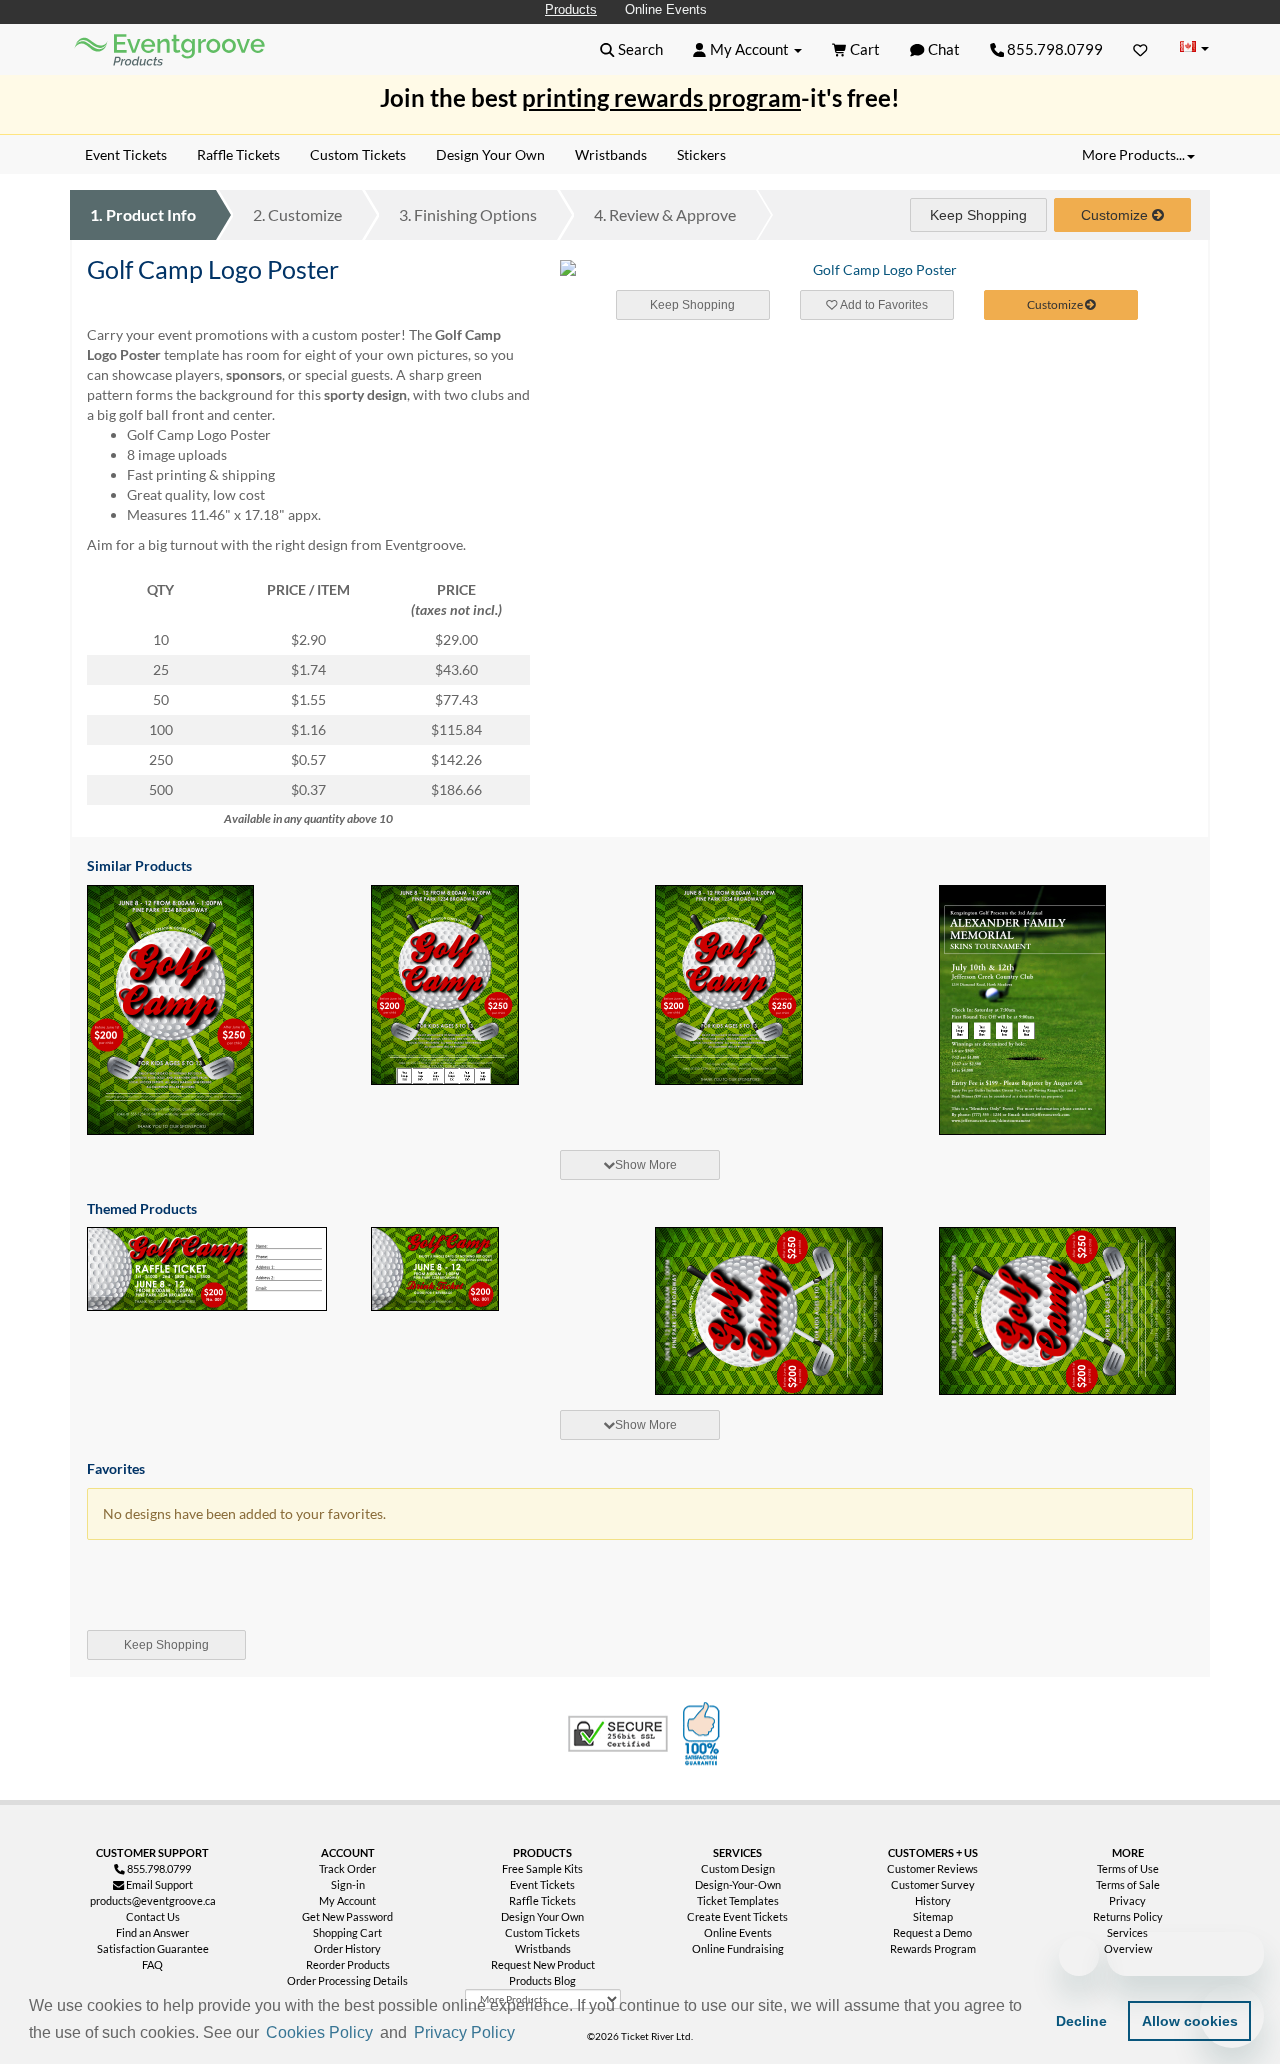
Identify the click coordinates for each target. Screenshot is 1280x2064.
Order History (347, 1948)
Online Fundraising (738, 1948)
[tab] (640, 1165)
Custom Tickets (542, 1932)
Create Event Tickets (737, 1916)
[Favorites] (1140, 49)
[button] (526, 2034)
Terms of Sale (1128, 1884)
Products (571, 9)
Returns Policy (1128, 1916)
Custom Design (738, 1868)
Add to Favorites (883, 305)
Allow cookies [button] (1190, 2021)
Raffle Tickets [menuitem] (238, 154)
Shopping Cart (347, 1932)
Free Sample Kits (542, 1868)
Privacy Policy (464, 2032)
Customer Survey (933, 1884)
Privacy (1127, 1900)
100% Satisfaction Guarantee (704, 1734)
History (933, 1900)
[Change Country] (1194, 48)
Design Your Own (542, 1916)
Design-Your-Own (738, 1884)
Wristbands (543, 1948)
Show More (646, 1165)
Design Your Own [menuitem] (490, 154)
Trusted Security (618, 1734)
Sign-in (348, 1884)
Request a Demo (932, 1932)
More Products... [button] (1133, 154)
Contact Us (153, 1916)
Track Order (347, 1868)
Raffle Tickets (542, 1900)
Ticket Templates (738, 1900)
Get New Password (347, 1916)
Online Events (666, 9)
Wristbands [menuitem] (611, 154)
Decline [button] (1081, 2021)
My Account (347, 1900)
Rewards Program (933, 1948)
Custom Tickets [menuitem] (358, 154)
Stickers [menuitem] (701, 154)
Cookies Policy (319, 2032)
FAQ (152, 1964)
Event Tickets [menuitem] (126, 154)
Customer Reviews (932, 1868)
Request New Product (543, 1964)
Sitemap (933, 1916)
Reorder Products (348, 1964)
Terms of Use (1128, 1868)
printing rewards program (661, 97)
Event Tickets (542, 1884)
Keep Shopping (978, 215)
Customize (297, 214)
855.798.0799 (1053, 49)
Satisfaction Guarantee (153, 1948)
